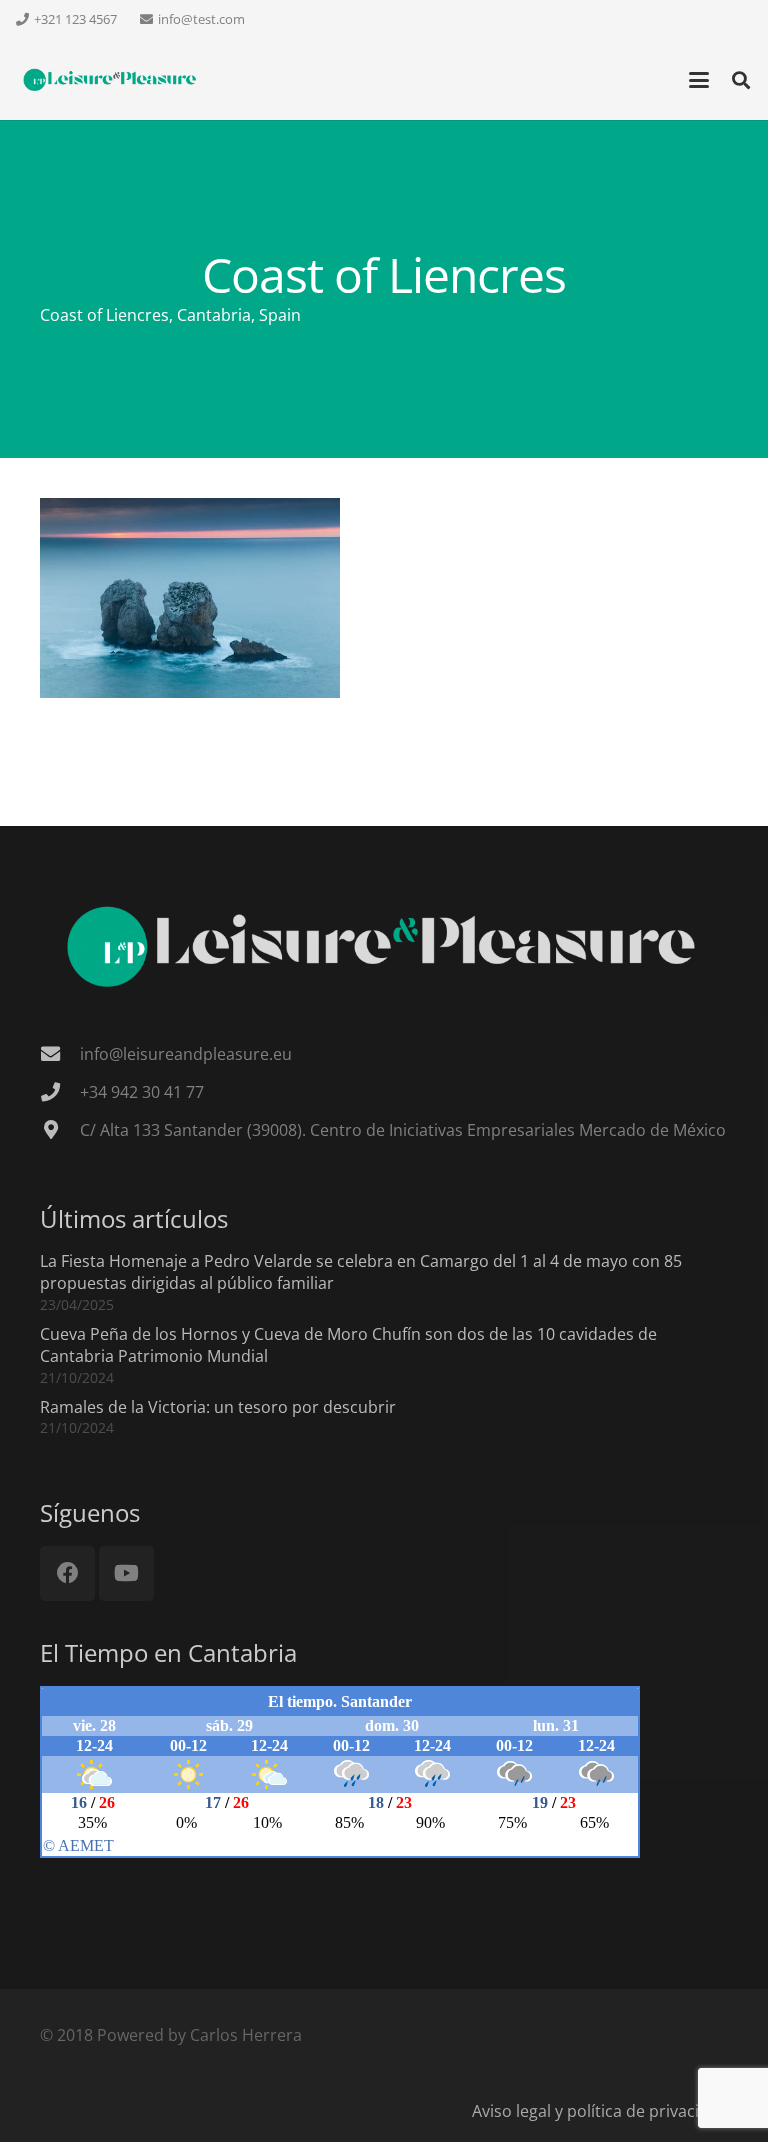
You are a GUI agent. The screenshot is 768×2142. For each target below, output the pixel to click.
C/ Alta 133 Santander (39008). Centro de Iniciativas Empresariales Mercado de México (403, 1130)
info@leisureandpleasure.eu (186, 1054)
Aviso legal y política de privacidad (600, 2111)
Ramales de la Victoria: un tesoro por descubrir (218, 1407)
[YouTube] (126, 1573)
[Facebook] (67, 1573)
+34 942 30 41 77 (142, 1092)
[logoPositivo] (110, 80)
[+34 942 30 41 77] (60, 1091)
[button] (699, 80)
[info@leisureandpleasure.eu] (60, 1053)
